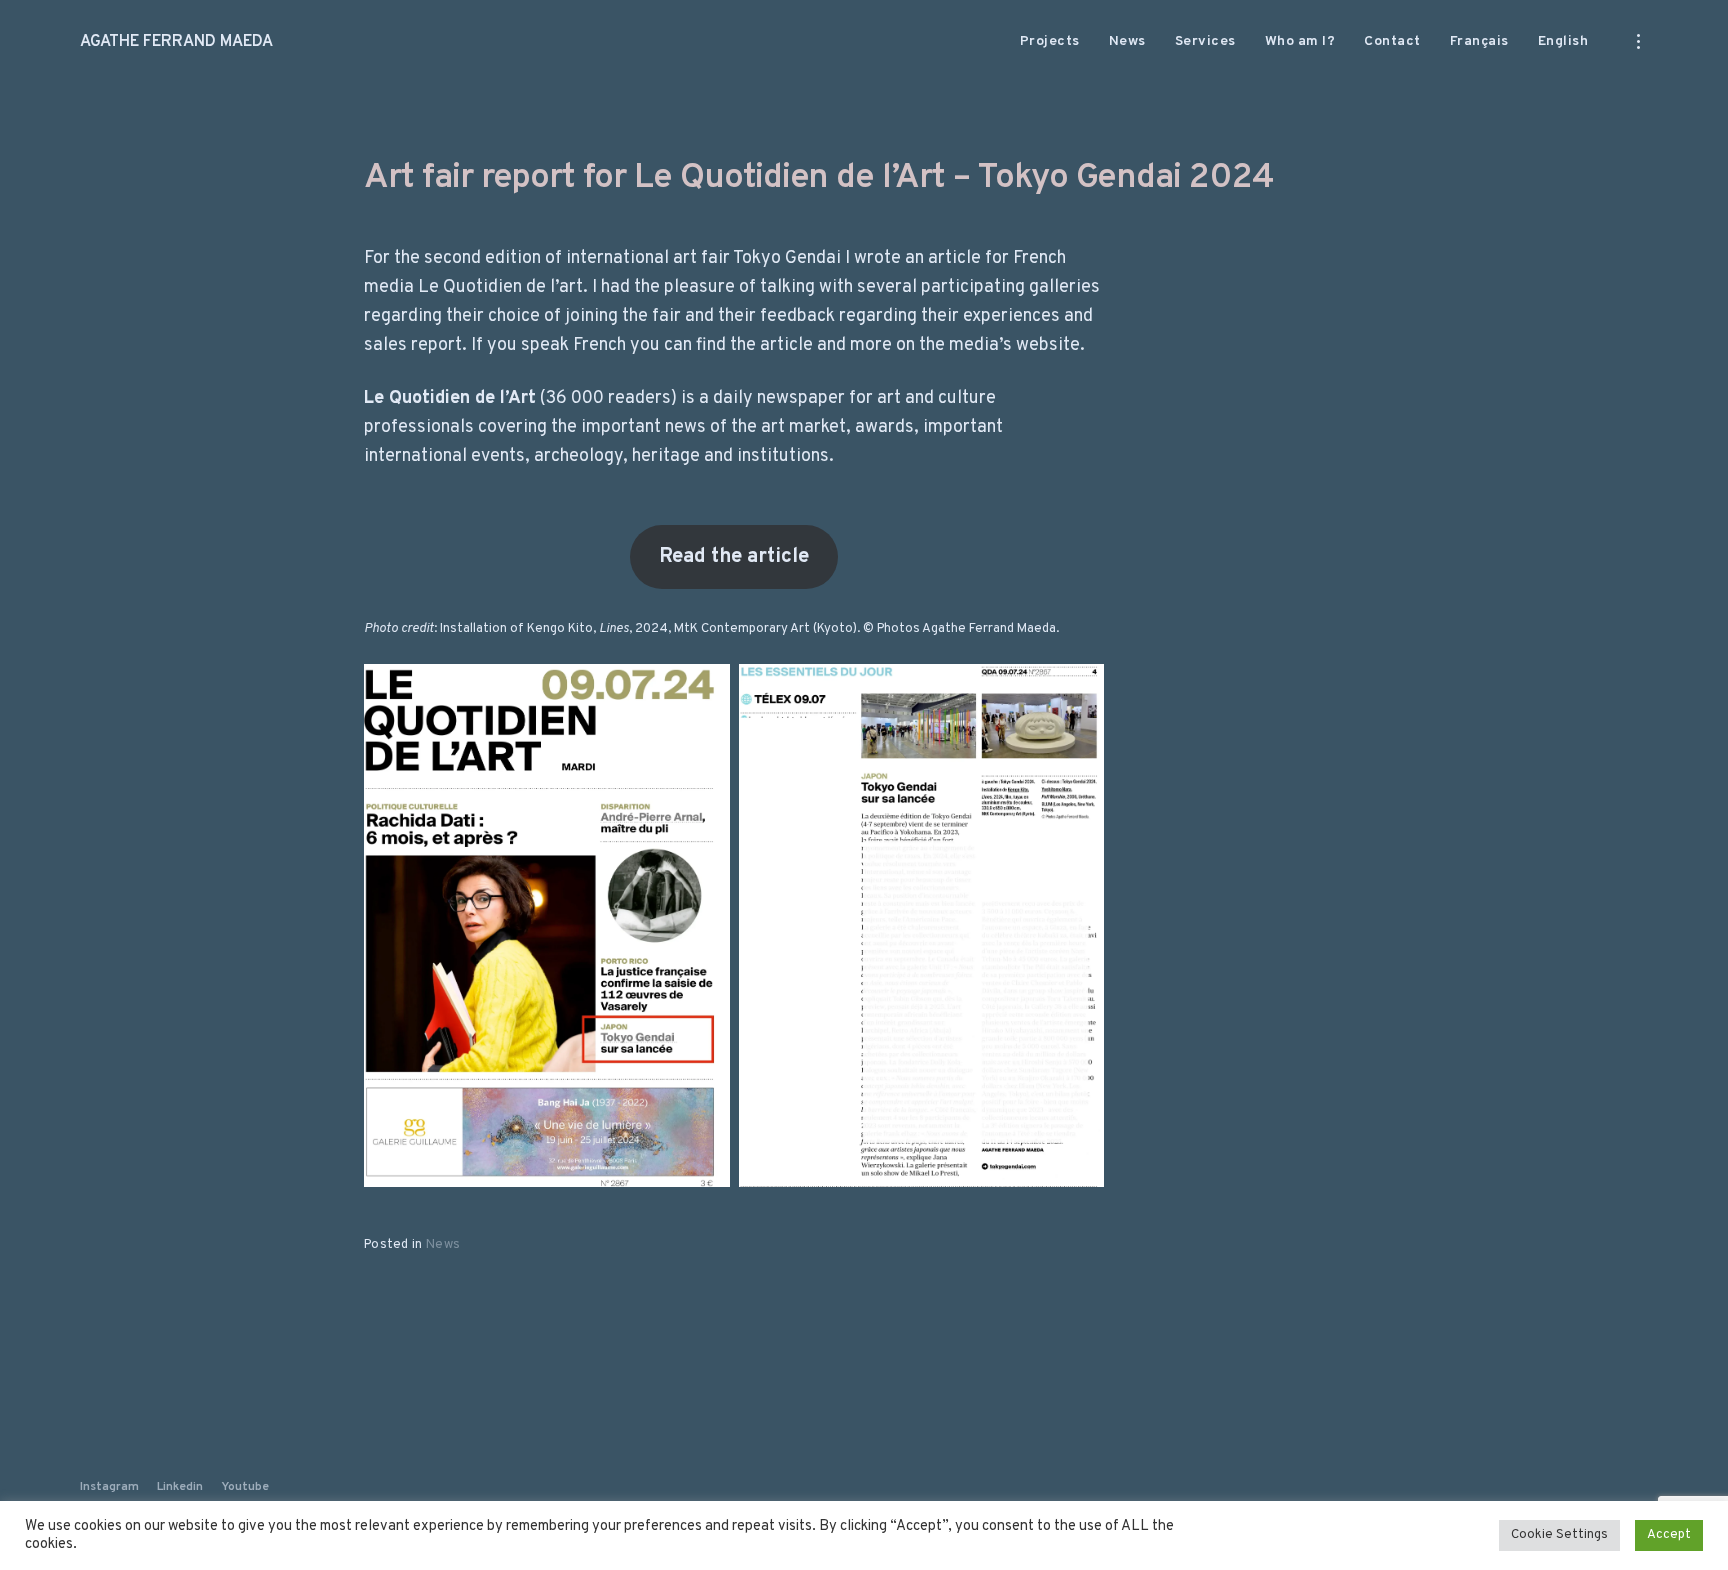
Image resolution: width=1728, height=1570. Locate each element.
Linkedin (180, 1487)
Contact (1392, 41)
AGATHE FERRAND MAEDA (176, 42)
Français (1479, 41)
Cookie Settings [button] (1559, 1535)
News (1127, 41)
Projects (1050, 41)
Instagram (109, 1487)
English (1563, 41)
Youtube (245, 1487)
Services (1205, 41)
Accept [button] (1669, 1535)
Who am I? (1300, 41)
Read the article (734, 557)
